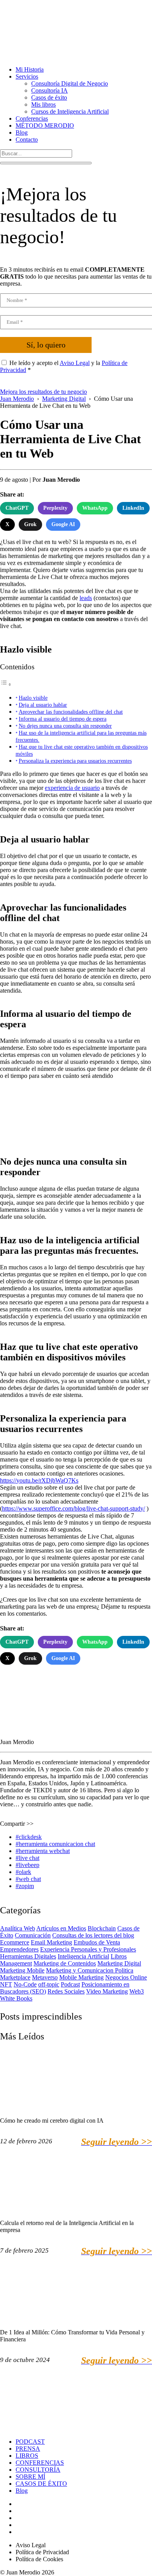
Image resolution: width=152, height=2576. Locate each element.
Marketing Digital (119, 1963)
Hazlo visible (33, 698)
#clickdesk (29, 1837)
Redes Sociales (66, 1991)
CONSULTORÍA (38, 2470)
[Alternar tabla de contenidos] (6, 684)
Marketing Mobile (22, 1970)
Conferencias (32, 118)
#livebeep (27, 1865)
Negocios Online (126, 1977)
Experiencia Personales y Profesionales (88, 1949)
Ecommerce (15, 1942)
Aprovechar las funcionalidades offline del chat (71, 712)
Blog (22, 132)
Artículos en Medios (61, 1928)
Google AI (63, 524)
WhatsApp (95, 508)
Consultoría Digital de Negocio (70, 83)
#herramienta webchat (43, 1851)
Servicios (27, 76)
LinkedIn (133, 508)
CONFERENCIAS (40, 2463)
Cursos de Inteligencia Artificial (70, 111)
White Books (16, 1998)
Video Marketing (107, 1991)
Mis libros (43, 104)
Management (16, 1963)
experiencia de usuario (72, 788)
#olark (23, 1872)
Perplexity (55, 508)
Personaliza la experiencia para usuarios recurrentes (75, 761)
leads (86, 598)
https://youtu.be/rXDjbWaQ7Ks (39, 1480)
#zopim (25, 1886)
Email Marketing (51, 1942)
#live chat (27, 1858)
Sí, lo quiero (46, 345)
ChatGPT (17, 508)
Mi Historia (30, 69)
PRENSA (28, 2449)
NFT (6, 1984)
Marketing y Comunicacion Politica (90, 1970)
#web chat (28, 1879)
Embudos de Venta (97, 1942)
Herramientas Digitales (28, 1956)
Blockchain (102, 1928)
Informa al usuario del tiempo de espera (63, 719)
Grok (30, 524)
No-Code (25, 1984)
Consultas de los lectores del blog (93, 1935)
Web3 (137, 1991)
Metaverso (45, 1977)
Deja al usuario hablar (43, 705)
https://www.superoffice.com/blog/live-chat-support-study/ (73, 1508)
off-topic (49, 1984)
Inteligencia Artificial (83, 1956)
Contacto (27, 140)
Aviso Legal (75, 363)
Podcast (70, 1984)
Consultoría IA (49, 90)
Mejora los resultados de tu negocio (43, 392)
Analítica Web (18, 1928)
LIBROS (27, 2456)
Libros (119, 1956)
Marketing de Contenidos (65, 1963)
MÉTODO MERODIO (45, 125)
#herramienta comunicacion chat (55, 1844)
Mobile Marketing (81, 1977)
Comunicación (33, 1935)
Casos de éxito (49, 97)
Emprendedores (19, 1949)
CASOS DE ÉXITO (41, 2484)
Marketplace (15, 1977)
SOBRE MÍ (30, 2477)
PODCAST (30, 2442)
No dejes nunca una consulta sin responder (65, 726)
